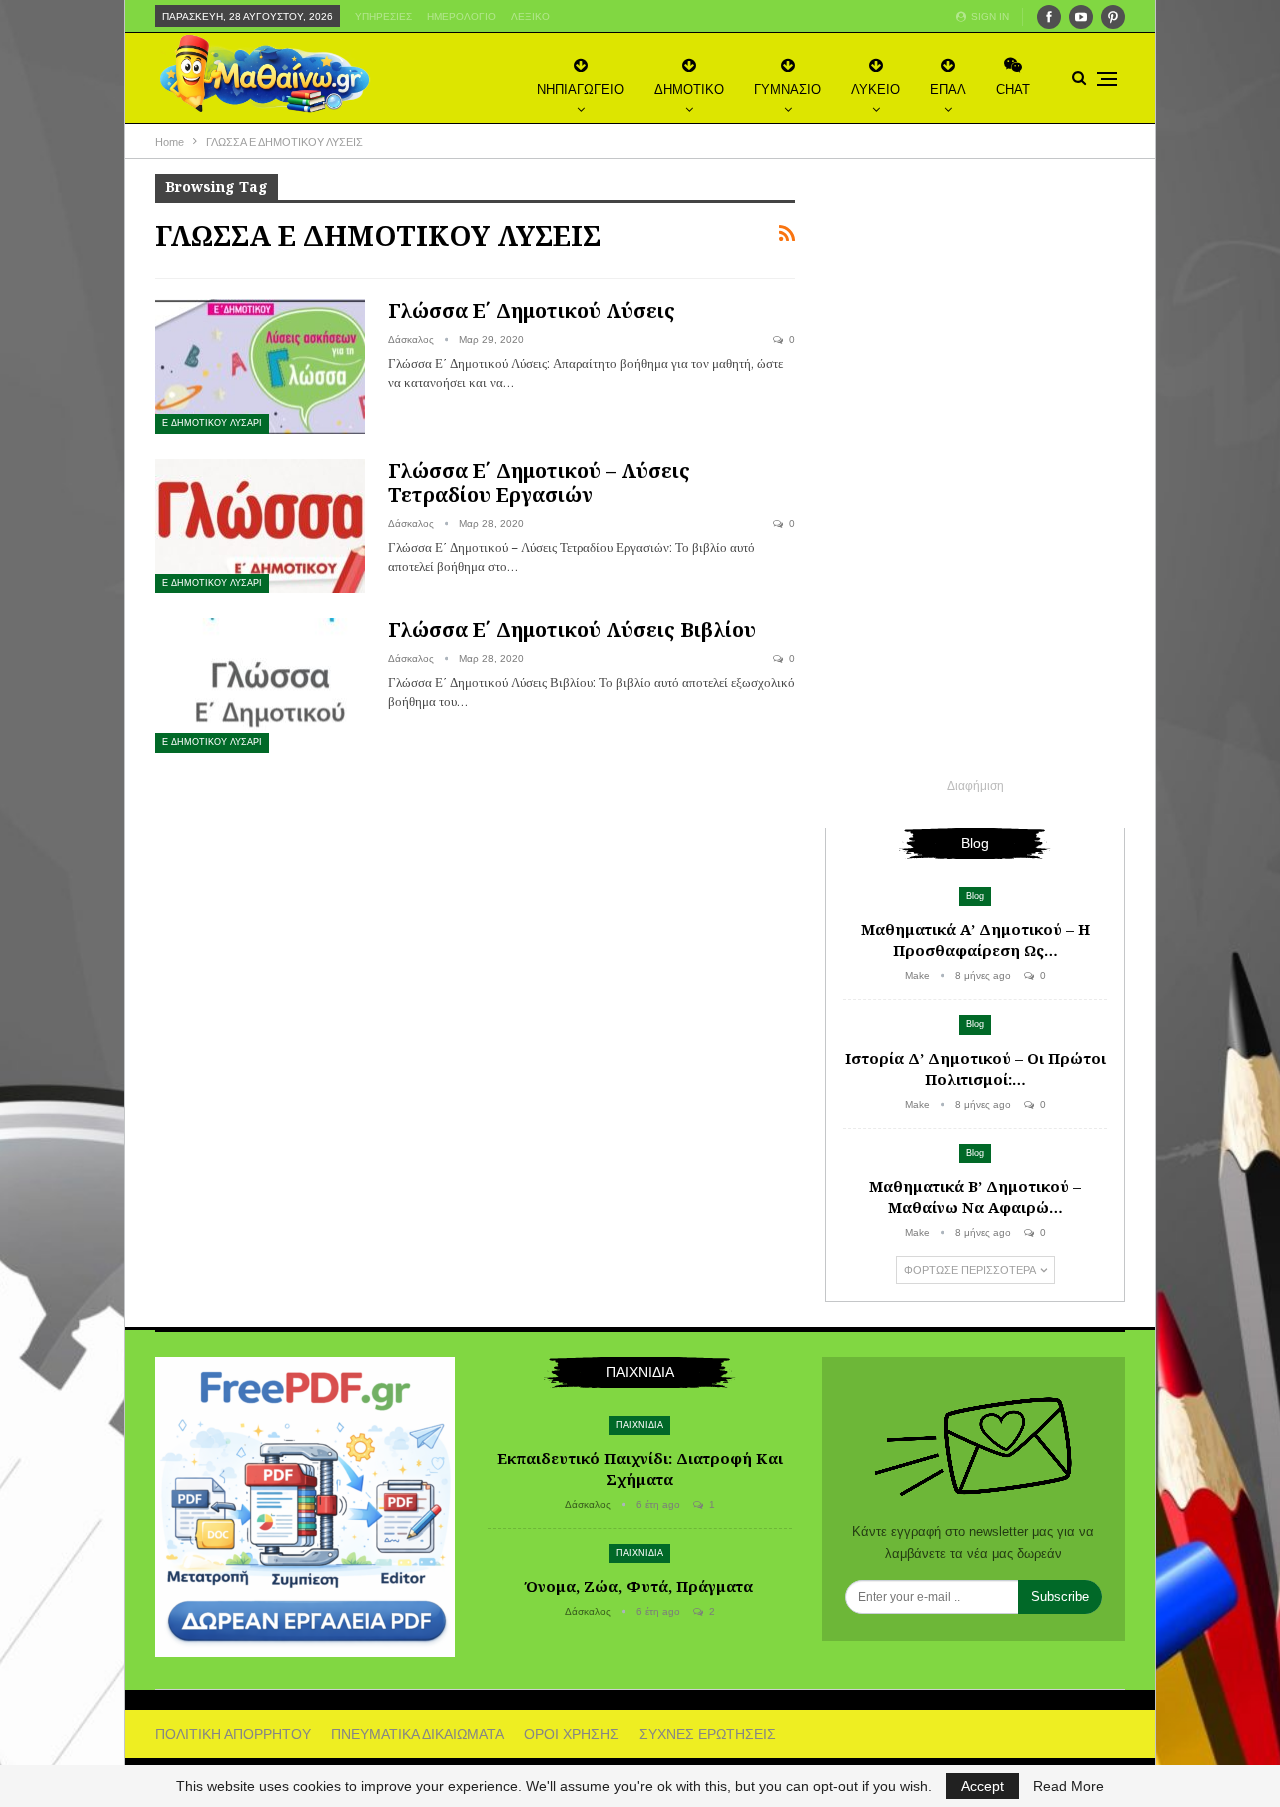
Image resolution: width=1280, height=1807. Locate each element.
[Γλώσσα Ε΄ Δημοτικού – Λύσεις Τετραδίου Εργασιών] (260, 526)
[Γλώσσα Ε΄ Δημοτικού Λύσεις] (260, 366)
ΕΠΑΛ (948, 89)
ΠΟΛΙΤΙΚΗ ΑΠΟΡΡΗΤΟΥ (233, 1734)
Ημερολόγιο (461, 16)
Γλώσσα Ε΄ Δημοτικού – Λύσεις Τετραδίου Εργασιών (539, 482)
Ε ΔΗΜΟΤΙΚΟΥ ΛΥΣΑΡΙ (212, 423)
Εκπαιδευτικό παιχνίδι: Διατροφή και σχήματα (640, 1468)
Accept (982, 1786)
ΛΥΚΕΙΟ (875, 89)
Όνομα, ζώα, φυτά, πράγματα (639, 1586)
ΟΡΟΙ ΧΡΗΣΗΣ (571, 1734)
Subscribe (1060, 1596)
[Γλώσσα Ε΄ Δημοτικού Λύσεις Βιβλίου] (260, 685)
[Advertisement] (975, 474)
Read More (1068, 1786)
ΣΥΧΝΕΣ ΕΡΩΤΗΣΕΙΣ (707, 1734)
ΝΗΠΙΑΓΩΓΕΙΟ (580, 89)
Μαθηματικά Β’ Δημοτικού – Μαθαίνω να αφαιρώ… (975, 1196)
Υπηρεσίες (383, 16)
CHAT (1013, 89)
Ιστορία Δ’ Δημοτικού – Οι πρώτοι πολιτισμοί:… (975, 1068)
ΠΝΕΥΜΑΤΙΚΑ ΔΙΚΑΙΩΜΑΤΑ (417, 1734)
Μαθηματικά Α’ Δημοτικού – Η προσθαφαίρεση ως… (975, 939)
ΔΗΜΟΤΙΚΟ (689, 89)
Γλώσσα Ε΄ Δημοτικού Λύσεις (531, 310)
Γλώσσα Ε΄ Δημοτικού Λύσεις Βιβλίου (572, 629)
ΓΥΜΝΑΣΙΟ (787, 89)
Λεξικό (530, 16)
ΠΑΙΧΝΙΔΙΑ (639, 1425)
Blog (975, 896)
